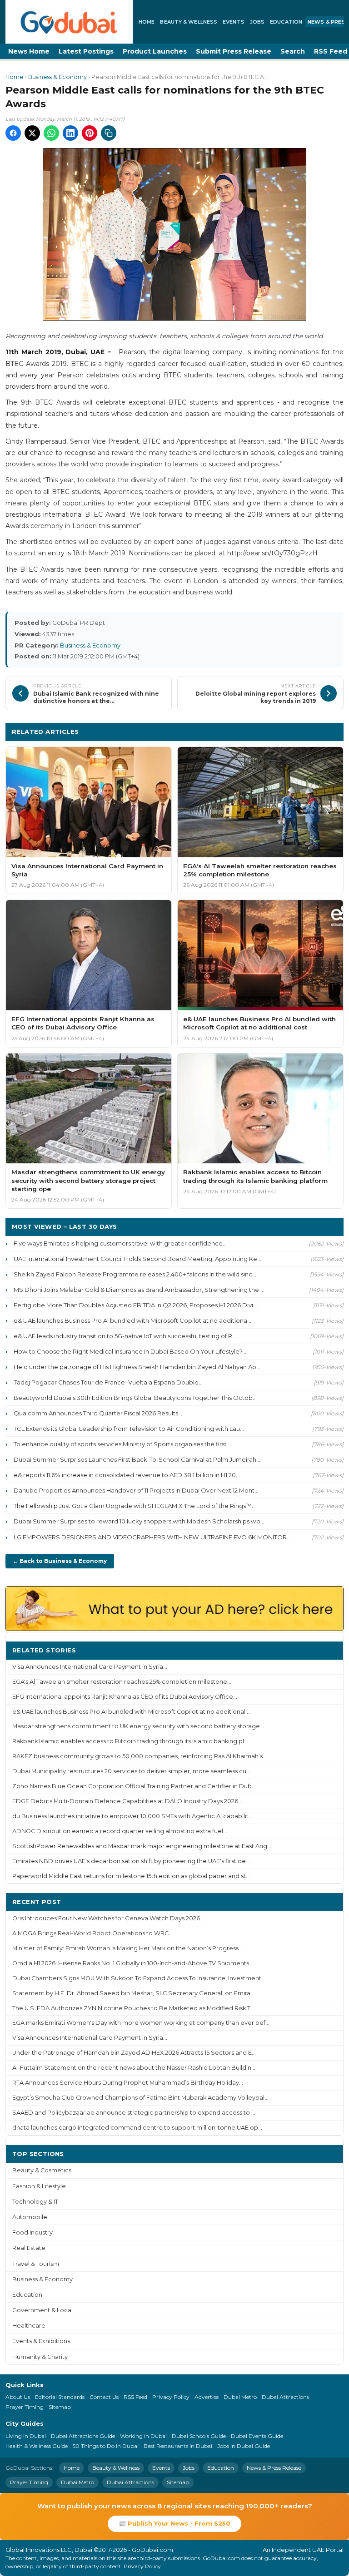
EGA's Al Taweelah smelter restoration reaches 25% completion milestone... (122, 1682)
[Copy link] (109, 133)
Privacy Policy (171, 2397)
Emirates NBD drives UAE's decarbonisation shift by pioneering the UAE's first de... (131, 1861)
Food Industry (32, 2232)
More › (326, 1650)
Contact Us (104, 2397)
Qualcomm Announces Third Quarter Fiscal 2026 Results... (98, 1413)
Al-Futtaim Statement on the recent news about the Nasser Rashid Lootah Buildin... (134, 2068)
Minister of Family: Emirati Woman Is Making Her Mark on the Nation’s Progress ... (128, 1948)
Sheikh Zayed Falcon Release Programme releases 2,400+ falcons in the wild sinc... (135, 1274)
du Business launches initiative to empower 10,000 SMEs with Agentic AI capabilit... (132, 1816)
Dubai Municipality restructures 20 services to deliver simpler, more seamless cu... (131, 1771)
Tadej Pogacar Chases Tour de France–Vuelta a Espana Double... (108, 1382)
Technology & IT (35, 2202)
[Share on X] (32, 133)
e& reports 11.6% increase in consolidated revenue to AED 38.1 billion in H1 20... (127, 1475)
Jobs (257, 22)
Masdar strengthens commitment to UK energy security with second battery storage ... (139, 1726)
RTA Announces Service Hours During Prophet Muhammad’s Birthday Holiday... (128, 2083)
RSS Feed (135, 2397)
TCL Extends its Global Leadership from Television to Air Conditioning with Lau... (129, 1429)
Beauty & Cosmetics (42, 2170)
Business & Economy (57, 77)
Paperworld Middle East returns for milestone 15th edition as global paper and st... (131, 1876)
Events (234, 22)
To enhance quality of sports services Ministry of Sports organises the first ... (123, 1444)
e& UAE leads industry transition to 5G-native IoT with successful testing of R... (125, 1336)
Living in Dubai (26, 2436)
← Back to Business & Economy (60, 1561)
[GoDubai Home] (69, 22)
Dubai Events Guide (257, 2436)
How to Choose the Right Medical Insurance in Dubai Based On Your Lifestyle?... (130, 1351)
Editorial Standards (60, 2397)
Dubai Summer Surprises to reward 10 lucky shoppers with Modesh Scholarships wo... (139, 1521)
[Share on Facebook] (13, 133)
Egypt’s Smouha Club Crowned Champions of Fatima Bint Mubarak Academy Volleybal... (140, 2098)
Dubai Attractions (285, 2397)
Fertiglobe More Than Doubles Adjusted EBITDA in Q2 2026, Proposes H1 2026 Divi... (135, 1305)
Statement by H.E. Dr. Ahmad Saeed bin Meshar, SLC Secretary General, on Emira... (133, 1993)
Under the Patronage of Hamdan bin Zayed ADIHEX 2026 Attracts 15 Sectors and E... (134, 2053)
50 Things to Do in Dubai (106, 2446)
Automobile (30, 2217)
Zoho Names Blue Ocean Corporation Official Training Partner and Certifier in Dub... (134, 1786)
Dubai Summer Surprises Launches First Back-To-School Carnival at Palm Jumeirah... (137, 1459)
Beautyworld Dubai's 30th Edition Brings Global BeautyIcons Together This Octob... (135, 1398)
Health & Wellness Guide (37, 2446)
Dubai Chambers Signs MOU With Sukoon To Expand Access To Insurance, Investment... (139, 1978)
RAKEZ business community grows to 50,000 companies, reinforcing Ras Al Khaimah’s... (140, 1756)
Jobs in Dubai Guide (244, 2446)
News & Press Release (274, 2468)
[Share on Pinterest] (90, 133)
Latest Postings (86, 51)
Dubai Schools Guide (199, 2436)
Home (147, 22)
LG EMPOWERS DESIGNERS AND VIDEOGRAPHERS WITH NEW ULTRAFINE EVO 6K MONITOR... (152, 1537)
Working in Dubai (143, 2436)
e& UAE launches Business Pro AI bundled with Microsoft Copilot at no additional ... (132, 1712)
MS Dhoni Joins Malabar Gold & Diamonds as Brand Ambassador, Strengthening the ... (139, 1290)
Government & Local (42, 2310)
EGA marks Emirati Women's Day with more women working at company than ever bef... (141, 2023)
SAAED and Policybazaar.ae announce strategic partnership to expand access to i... (135, 2113)
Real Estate (29, 2248)
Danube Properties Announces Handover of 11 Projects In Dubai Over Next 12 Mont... (136, 1490)
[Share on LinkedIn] (70, 133)
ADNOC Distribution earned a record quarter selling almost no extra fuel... (120, 1831)
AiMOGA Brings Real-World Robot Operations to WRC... (92, 1933)
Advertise (207, 2397)
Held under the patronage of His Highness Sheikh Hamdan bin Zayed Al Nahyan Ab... (137, 1367)
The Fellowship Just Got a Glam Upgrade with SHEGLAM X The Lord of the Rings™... (135, 1506)
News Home (29, 51)
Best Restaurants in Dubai (178, 2446)
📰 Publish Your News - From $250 (174, 2523)
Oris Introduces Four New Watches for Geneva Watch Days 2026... (108, 1918)
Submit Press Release (234, 51)
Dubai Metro (240, 2397)
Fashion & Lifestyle (39, 2186)
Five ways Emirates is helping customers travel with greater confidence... (120, 1243)
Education (286, 22)
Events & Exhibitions (41, 2341)
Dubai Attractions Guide (83, 2436)
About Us (18, 2397)
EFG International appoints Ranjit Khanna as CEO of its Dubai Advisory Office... (125, 1697)
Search (293, 51)
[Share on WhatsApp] (51, 133)
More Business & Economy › (292, 731)
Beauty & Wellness (189, 22)
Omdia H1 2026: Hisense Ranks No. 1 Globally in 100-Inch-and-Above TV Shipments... (133, 1963)
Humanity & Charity (40, 2357)
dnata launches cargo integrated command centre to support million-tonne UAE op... (137, 2128)
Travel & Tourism (36, 2264)
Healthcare (29, 2326)
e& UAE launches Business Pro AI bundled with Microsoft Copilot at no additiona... (132, 1320)
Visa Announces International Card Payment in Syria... (90, 1667)
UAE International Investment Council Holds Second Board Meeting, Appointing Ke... (137, 1259)
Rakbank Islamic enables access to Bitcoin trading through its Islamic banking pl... (130, 1741)
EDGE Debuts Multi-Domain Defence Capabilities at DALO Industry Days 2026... (127, 1801)
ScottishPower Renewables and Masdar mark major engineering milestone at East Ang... (142, 1846)
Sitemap (60, 2407)
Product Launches (155, 51)
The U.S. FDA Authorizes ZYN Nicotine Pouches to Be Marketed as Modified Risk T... (133, 2008)
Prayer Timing (25, 2407)
